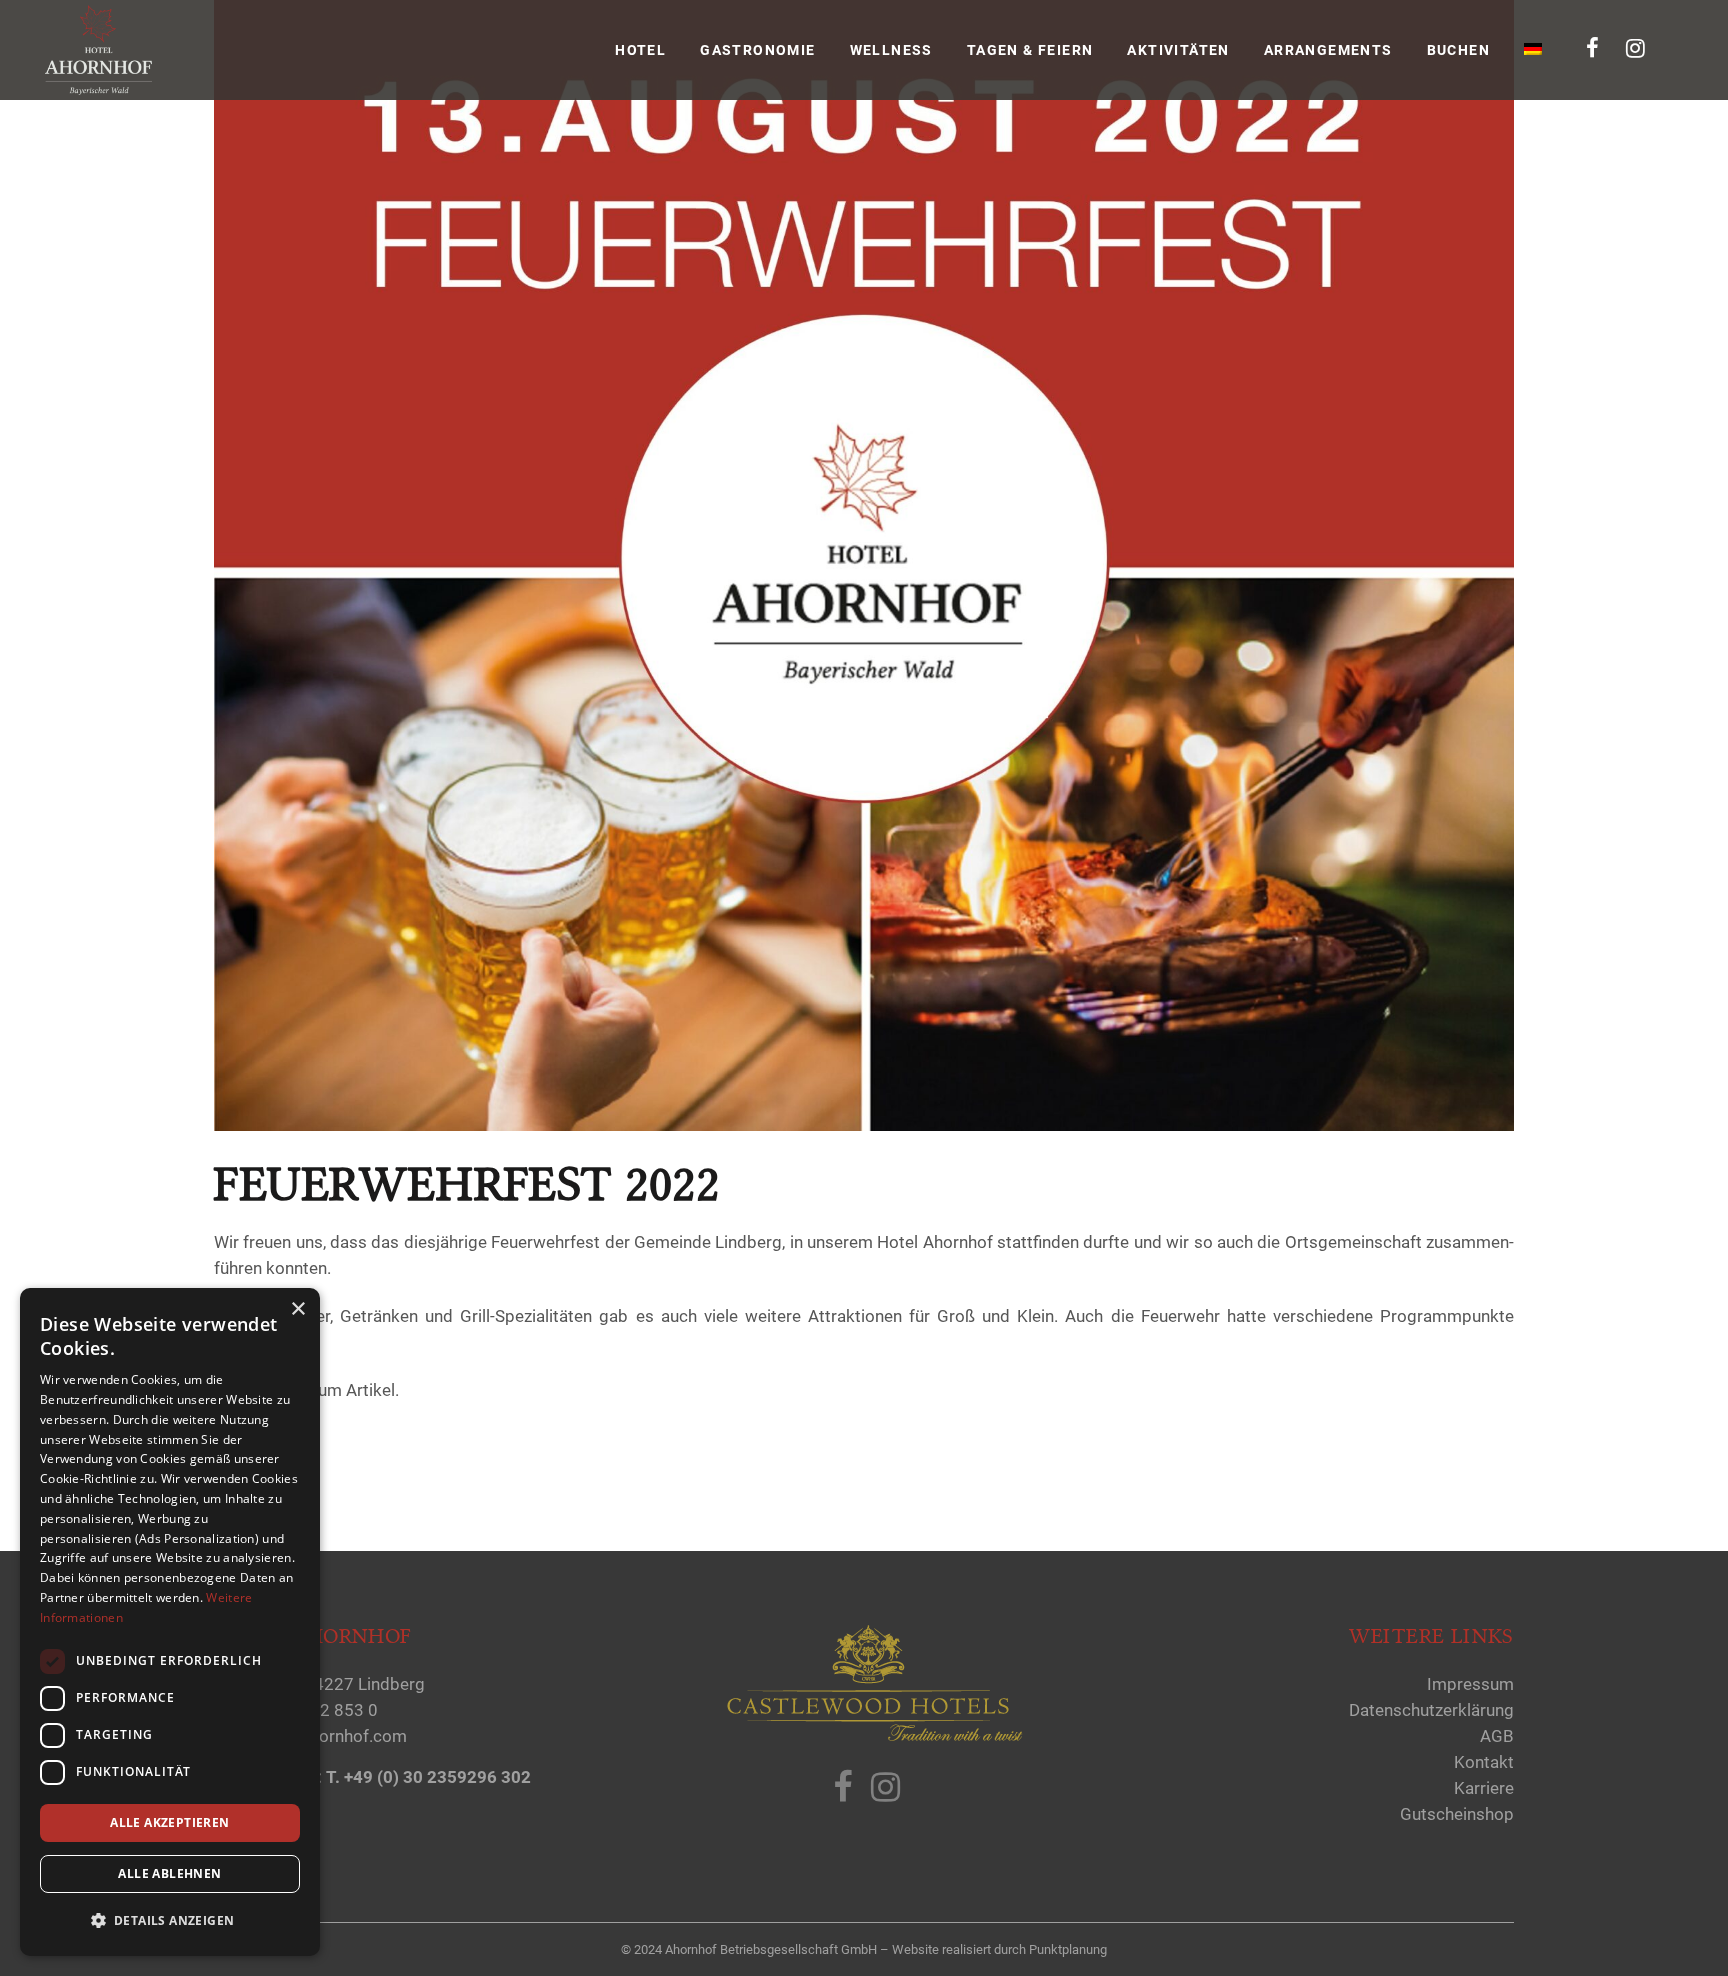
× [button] (297, 1309)
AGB (1497, 1736)
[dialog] (170, 1622)
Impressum (1470, 1684)
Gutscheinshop (1457, 1814)
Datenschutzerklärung (1431, 1710)
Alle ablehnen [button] (169, 1873)
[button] (170, 1921)
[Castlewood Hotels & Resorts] (874, 1737)
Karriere (1484, 1788)
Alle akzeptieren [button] (169, 1822)
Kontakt (1484, 1762)
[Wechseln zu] (1535, 50)
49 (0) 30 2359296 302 (444, 1777)
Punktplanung (1068, 1949)
